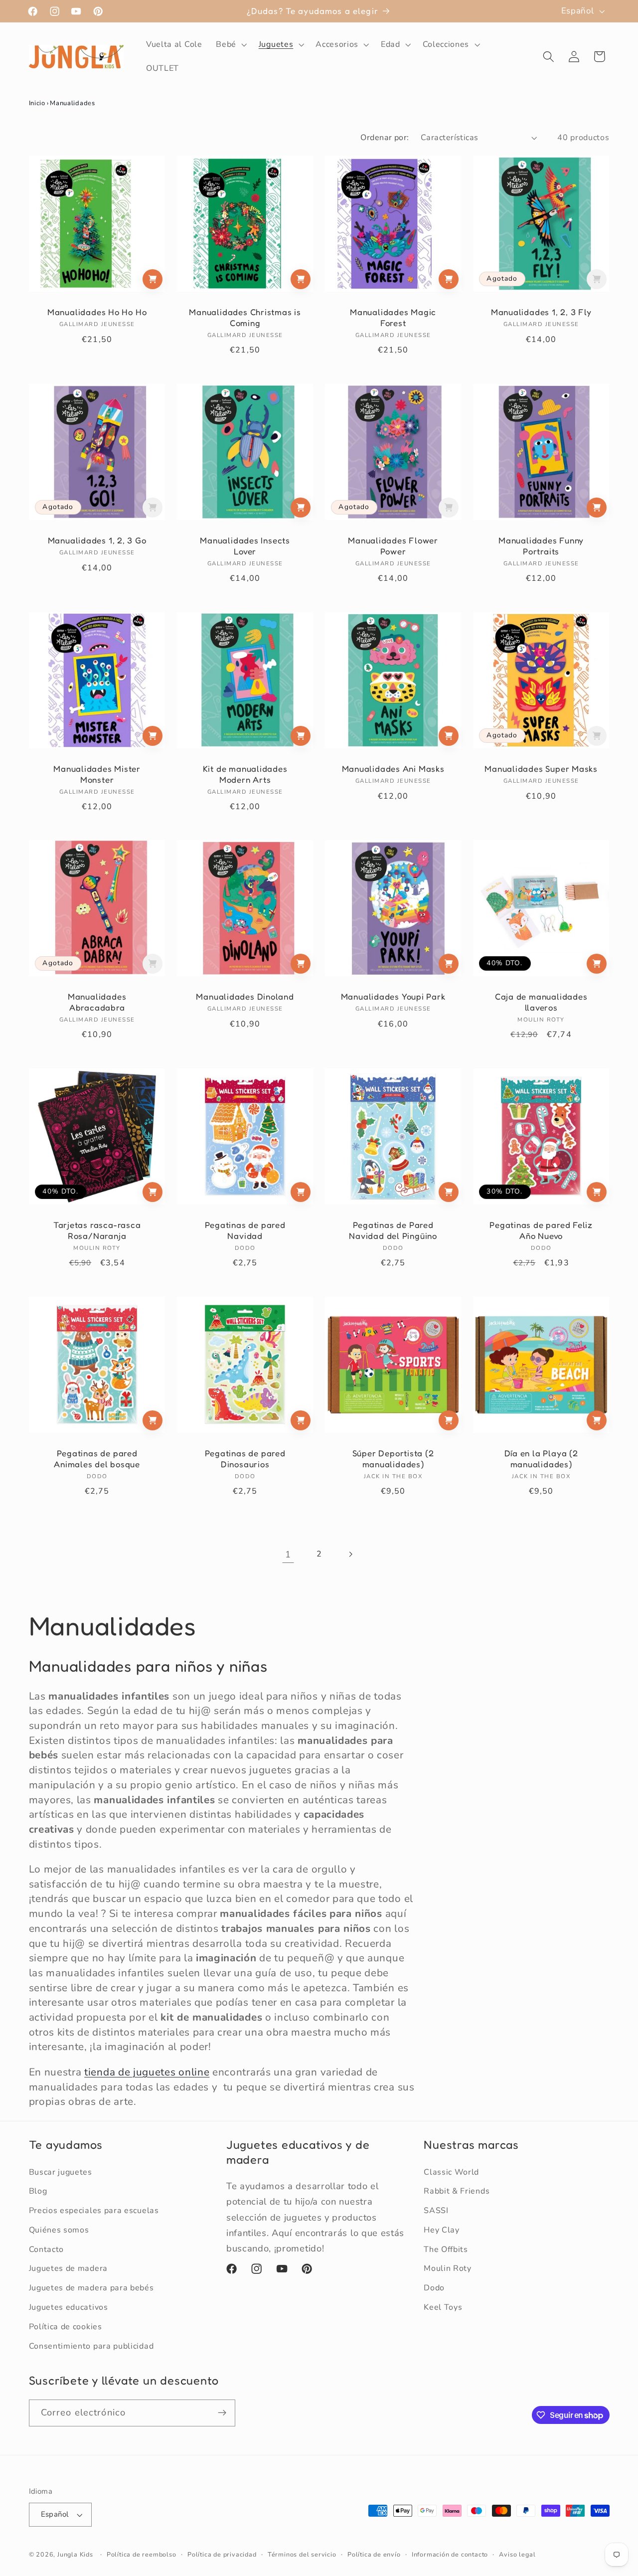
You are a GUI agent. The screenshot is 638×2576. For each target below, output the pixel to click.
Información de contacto (450, 2554)
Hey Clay (442, 2230)
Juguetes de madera (68, 2268)
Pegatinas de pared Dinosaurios (245, 1459)
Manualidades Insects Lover (245, 546)
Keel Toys (443, 2307)
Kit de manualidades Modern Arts (245, 774)
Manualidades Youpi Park (393, 997)
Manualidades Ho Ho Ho (96, 312)
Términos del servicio (302, 2554)
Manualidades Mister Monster (97, 774)
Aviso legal (517, 2554)
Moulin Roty (448, 2268)
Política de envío (374, 2554)
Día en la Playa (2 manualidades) (541, 1459)
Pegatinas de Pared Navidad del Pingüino (393, 1231)
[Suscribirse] (222, 2413)
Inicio (37, 103)
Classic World (451, 2172)
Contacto (47, 2249)
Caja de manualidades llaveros (541, 1002)
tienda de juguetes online (147, 2072)
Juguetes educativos (69, 2307)
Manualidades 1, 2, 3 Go (97, 540)
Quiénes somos (59, 2230)
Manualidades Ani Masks (393, 769)
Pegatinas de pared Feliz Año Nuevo (542, 1231)
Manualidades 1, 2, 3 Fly (541, 312)
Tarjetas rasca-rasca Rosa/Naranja (97, 1231)
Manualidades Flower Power (393, 546)
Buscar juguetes (61, 2172)
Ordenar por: (385, 138)
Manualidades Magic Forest (393, 317)
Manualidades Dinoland (245, 997)
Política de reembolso (142, 2554)
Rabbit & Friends (457, 2191)
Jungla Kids (75, 2554)
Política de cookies (66, 2327)
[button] (230, 44)
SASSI (436, 2211)
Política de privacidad (222, 2554)
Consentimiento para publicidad (91, 2346)
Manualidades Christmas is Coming (245, 317)
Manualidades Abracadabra (96, 1002)
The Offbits (446, 2249)
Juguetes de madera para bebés (91, 2288)
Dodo (434, 2288)
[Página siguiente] (350, 1554)
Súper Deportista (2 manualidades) (393, 1459)
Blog (38, 2191)
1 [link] (288, 1554)
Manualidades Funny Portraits (541, 546)
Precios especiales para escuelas (94, 2211)
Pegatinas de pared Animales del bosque (97, 1459)
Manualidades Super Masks (541, 769)
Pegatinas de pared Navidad (245, 1231)
